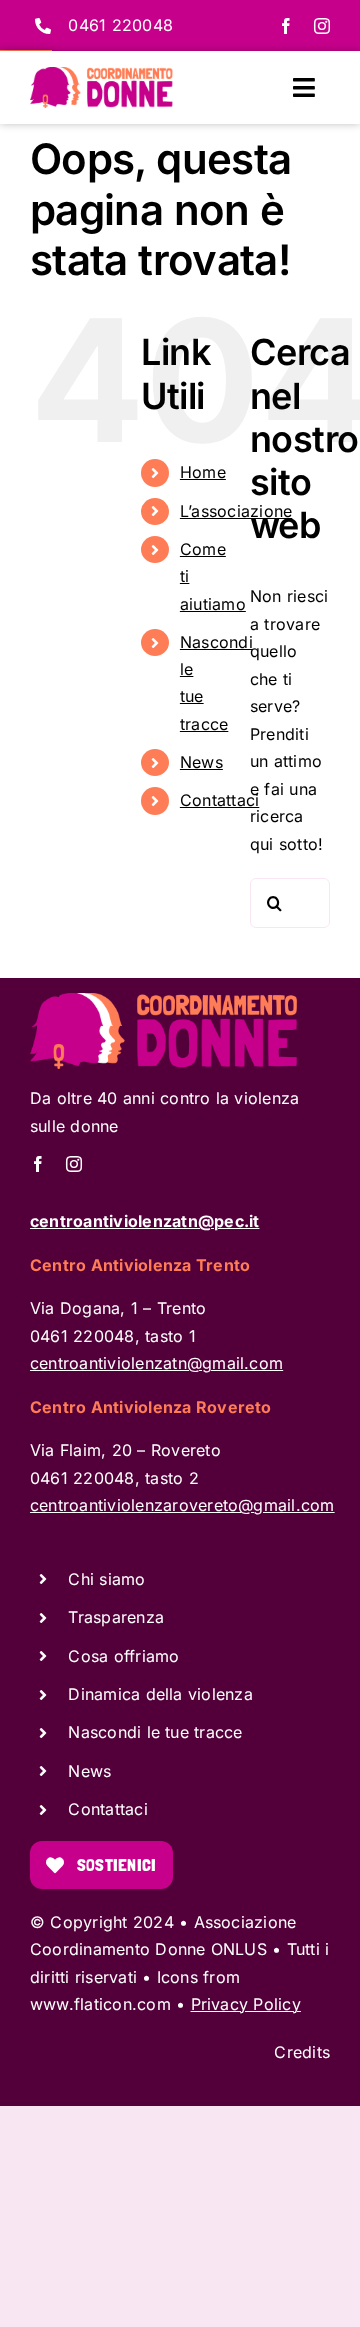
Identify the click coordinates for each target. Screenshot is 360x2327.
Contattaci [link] (219, 800)
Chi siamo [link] (106, 1579)
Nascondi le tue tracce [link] (155, 1732)
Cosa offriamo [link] (123, 1656)
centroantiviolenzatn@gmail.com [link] (156, 1363)
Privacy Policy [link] (246, 2004)
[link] (286, 26)
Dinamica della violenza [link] (160, 1694)
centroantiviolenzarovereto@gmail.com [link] (182, 1505)
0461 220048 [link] (120, 25)
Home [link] (203, 472)
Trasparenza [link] (116, 1617)
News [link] (201, 762)
